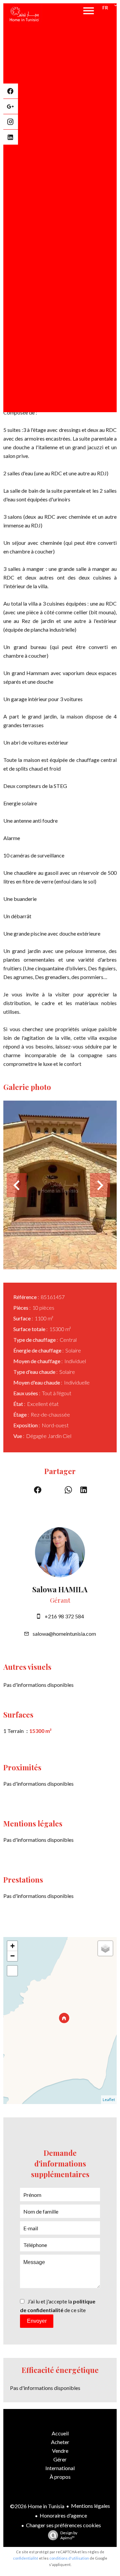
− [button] (12, 1956)
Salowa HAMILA (60, 1589)
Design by (69, 2535)
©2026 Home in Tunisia (37, 2506)
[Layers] (105, 1948)
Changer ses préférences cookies (63, 2525)
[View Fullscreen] (12, 1971)
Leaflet (109, 2100)
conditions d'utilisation (69, 2558)
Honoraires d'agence (63, 2515)
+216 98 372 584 (64, 1616)
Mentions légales (90, 2506)
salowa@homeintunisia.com (64, 1634)
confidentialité (26, 2558)
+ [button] (12, 1946)
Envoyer (37, 2321)
